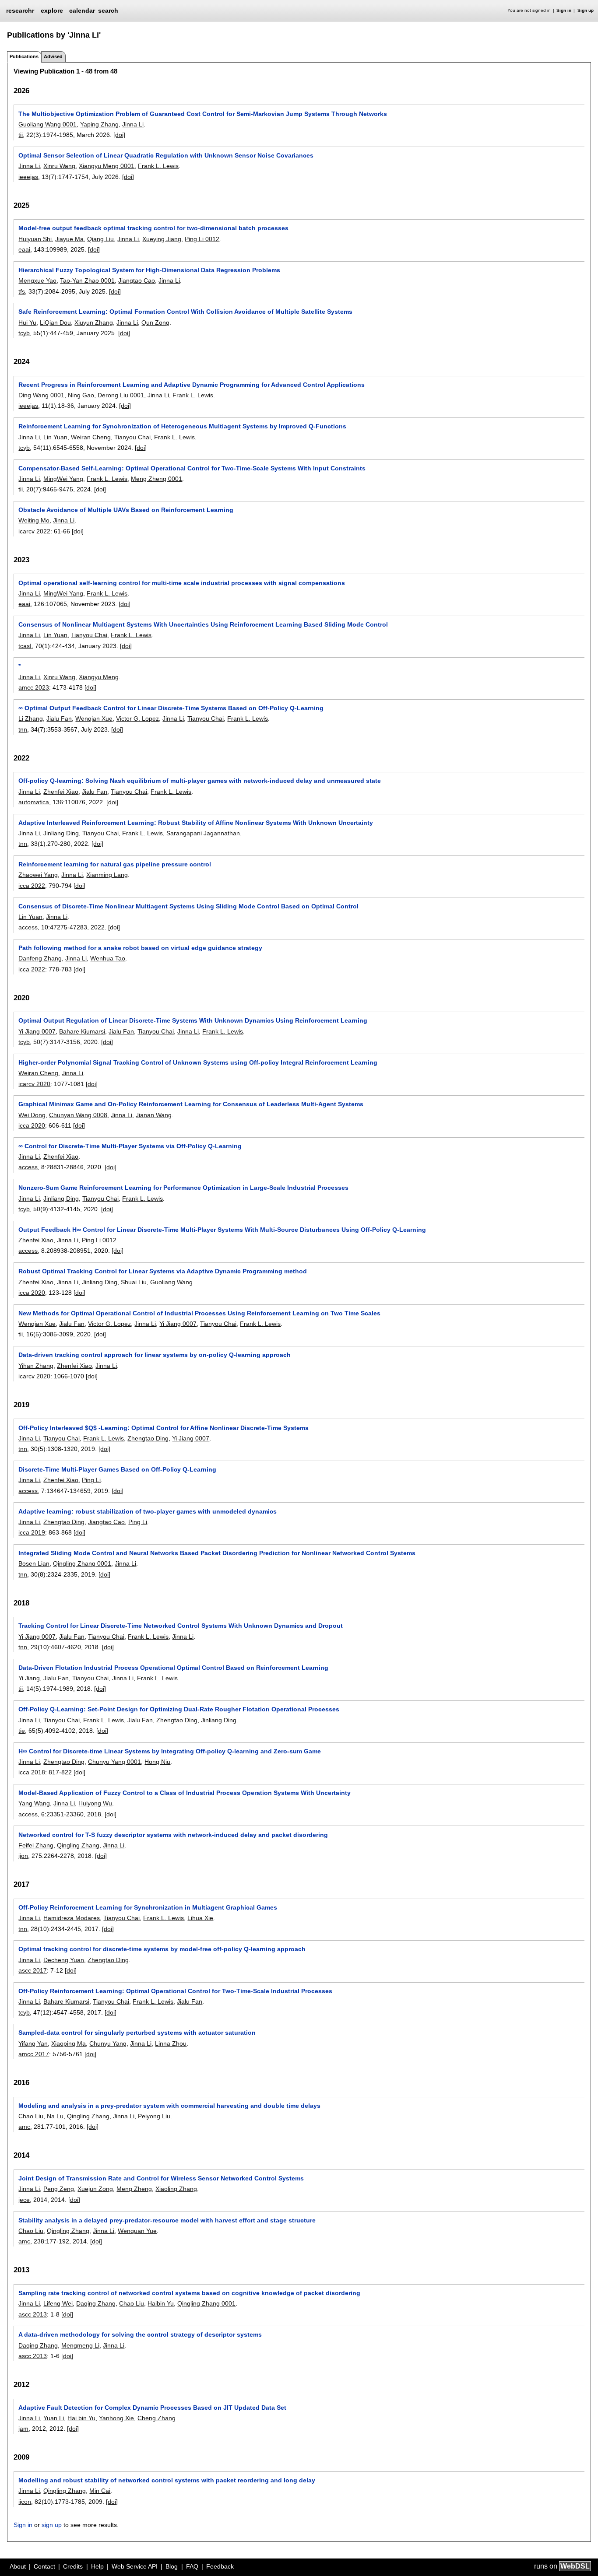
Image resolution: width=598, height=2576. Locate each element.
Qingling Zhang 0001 (82, 1563)
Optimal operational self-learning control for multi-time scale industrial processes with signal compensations (182, 583)
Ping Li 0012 (202, 239)
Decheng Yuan (64, 1960)
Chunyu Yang (108, 2043)
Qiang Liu (100, 239)
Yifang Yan (33, 2043)
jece (24, 2200)
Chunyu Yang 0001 (114, 1762)
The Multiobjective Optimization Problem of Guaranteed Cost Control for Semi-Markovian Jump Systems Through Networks (203, 114)
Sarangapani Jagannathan (203, 833)
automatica (34, 802)
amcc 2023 (34, 687)
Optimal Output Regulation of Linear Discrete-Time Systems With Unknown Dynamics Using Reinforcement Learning (193, 1020)
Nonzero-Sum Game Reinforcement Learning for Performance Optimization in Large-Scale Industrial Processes (183, 1188)
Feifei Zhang (36, 1845)
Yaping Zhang (99, 124)
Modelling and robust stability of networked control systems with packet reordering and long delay (167, 2480)
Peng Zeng (59, 2189)
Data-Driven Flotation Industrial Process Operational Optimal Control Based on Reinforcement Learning (173, 1668)
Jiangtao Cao (137, 280)
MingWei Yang (63, 479)
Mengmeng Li (80, 2345)
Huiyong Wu (95, 1803)
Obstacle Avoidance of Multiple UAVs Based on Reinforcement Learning (126, 510)
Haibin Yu (161, 2303)
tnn (23, 729)
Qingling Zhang (78, 1845)
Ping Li (91, 1480)
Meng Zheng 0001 (157, 479)
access (28, 927)
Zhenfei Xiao (61, 792)
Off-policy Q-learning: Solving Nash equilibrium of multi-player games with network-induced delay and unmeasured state (200, 781)
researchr (20, 10)
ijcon (25, 2502)
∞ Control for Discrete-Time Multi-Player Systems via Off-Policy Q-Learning (130, 1146)
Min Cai (100, 2491)
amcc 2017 (34, 2054)
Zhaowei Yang (38, 875)
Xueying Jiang (162, 239)
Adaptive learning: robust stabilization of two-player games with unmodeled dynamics (148, 1511)
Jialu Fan (59, 718)
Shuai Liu (134, 1282)
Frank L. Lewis (158, 166)
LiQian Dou (55, 322)
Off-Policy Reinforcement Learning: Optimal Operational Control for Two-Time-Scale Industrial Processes (175, 1991)
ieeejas (28, 177)
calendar (82, 11)
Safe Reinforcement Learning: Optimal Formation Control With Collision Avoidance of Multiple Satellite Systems (185, 312)
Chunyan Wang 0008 (78, 1115)
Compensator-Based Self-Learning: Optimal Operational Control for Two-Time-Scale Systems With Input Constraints (192, 468)
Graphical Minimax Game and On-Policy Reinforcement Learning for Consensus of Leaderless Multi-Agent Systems (191, 1104)
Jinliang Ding (61, 833)
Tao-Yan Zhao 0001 (87, 280)
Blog (172, 2566)
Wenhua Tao (108, 958)
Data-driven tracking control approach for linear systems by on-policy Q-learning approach (155, 1355)
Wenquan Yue (137, 2231)
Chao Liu (31, 2116)
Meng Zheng (134, 2189)
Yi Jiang (29, 1678)
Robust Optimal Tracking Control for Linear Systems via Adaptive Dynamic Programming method (163, 1271)
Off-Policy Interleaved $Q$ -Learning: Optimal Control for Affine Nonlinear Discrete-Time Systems (164, 1428)
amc (24, 2127)
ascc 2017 (33, 1970)
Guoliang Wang (171, 1282)
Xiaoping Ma (69, 2043)
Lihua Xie (200, 1918)
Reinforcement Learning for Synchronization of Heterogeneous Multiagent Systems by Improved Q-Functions (182, 426)
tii (21, 135)
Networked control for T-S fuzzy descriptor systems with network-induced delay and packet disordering (173, 1835)
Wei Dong (32, 1115)
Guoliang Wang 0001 (47, 124)
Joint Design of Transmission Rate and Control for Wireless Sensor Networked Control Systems (161, 2178)
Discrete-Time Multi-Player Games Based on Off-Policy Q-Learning (117, 1469)
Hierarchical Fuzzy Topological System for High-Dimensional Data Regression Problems (149, 270)
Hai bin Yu (81, 2418)
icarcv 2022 (34, 531)
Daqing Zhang (96, 2303)
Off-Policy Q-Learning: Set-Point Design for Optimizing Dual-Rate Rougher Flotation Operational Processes (179, 1709)
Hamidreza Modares (72, 1918)
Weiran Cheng (91, 437)
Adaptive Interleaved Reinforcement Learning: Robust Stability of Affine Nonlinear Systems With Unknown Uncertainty (196, 823)
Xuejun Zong (95, 2189)
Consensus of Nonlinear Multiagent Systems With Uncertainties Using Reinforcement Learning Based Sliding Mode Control (203, 624)
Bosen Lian (34, 1563)
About (18, 2566)
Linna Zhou (171, 2043)
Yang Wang (34, 1803)
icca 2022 (32, 886)
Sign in (564, 10)
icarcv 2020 (34, 1084)
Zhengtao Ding (148, 1438)
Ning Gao (81, 395)
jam (23, 2429)
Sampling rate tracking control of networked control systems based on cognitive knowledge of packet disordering (189, 2293)
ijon (23, 1856)
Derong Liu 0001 (121, 395)
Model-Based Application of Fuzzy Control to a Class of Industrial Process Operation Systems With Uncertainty (185, 1793)
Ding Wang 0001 (41, 395)
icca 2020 (32, 1125)
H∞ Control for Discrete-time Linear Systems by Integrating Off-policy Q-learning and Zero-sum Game (170, 1751)
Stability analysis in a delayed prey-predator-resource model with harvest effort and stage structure (167, 2220)
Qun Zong (155, 322)
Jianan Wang (154, 1115)
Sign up (586, 10)
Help (97, 2566)
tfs (22, 291)
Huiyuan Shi (35, 239)
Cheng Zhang (157, 2418)
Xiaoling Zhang (176, 2189)
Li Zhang (31, 718)
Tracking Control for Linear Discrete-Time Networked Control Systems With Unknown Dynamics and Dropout (181, 1626)
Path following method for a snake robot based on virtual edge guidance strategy (140, 948)
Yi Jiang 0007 (37, 1031)
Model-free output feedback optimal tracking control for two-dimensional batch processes (153, 228)
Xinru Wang (59, 166)
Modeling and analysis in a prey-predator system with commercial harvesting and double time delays (169, 2106)
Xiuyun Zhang (94, 322)
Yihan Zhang (36, 1366)
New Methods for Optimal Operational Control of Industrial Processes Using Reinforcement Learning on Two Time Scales (199, 1313)
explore (52, 11)
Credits (73, 2566)
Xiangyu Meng (99, 677)
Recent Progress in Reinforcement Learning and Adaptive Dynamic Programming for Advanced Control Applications (192, 385)
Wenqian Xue (94, 718)
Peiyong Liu (154, 2116)
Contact (44, 2566)
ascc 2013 (33, 2314)
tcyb (24, 333)
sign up (52, 2525)
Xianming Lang (107, 875)
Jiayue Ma (69, 239)
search (108, 11)
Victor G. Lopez (137, 718)
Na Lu (55, 2116)
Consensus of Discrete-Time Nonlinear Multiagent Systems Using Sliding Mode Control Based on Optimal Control (188, 906)
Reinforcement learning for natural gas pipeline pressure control (115, 864)
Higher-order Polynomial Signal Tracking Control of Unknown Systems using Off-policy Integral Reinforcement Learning (198, 1062)
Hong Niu (157, 1762)
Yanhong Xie (116, 2418)
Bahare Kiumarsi (82, 1031)
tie (22, 1731)
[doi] (119, 135)
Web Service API (135, 2566)
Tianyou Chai (132, 437)
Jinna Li (133, 124)
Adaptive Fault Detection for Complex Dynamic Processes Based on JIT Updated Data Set (152, 2408)
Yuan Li (54, 2418)
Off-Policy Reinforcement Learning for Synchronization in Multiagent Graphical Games (148, 1907)
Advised (53, 56)
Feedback (220, 2566)
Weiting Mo (34, 520)
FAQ (192, 2566)
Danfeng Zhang (40, 958)
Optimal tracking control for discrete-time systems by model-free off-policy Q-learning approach (162, 1949)
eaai (24, 249)
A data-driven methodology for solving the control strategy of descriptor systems (140, 2334)
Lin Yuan (55, 437)
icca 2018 (32, 1772)
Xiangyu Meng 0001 (107, 166)
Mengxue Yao (37, 280)
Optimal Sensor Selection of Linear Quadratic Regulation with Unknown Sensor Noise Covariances (166, 155)
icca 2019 (32, 1532)
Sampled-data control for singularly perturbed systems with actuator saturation (137, 2033)
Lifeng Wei (58, 2303)
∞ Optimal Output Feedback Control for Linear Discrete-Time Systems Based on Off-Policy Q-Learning (171, 708)
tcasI (25, 646)
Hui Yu (27, 322)
